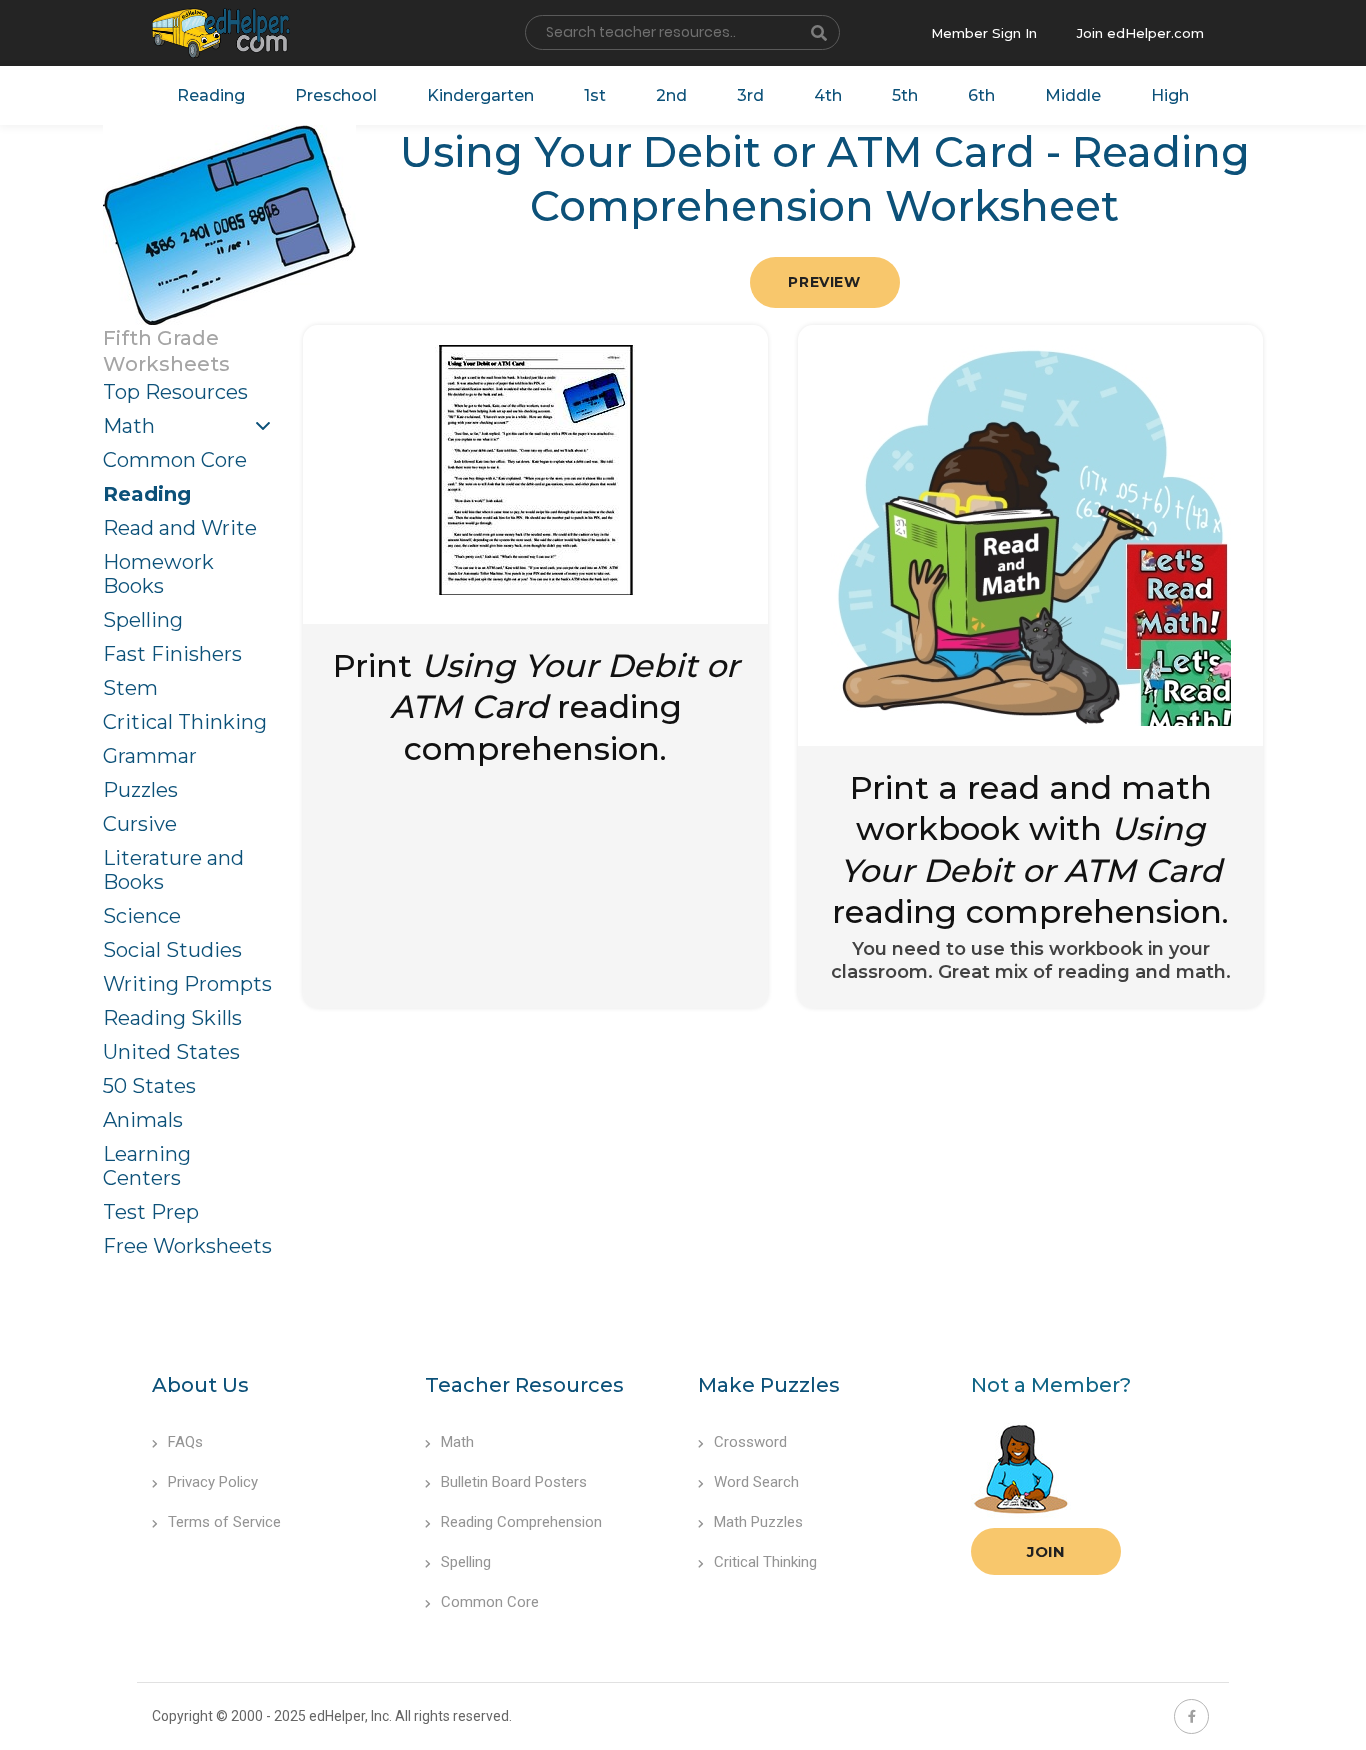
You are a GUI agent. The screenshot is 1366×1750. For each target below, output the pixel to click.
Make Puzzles (769, 1385)
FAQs (185, 1442)
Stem (130, 688)
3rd (750, 95)
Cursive (140, 824)
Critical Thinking (185, 722)
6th (981, 95)
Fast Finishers (172, 654)
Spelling (143, 620)
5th (905, 95)
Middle (1073, 95)
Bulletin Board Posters (514, 1482)
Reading (211, 95)
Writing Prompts (187, 984)
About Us (200, 1385)
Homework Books (158, 574)
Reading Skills (172, 1018)
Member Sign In (984, 33)
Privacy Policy (213, 1482)
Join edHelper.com (1140, 33)
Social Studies (172, 950)
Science (142, 916)
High (1170, 95)
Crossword (750, 1442)
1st (595, 95)
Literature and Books (173, 870)
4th (828, 95)
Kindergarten (480, 95)
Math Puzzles (758, 1522)
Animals (143, 1120)
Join (1046, 1551)
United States (171, 1052)
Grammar (150, 756)
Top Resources (175, 392)
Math (129, 426)
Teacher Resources (524, 1385)
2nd (671, 95)
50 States (149, 1086)
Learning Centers (147, 1166)
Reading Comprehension (521, 1522)
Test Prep (151, 1212)
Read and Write (180, 528)
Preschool (336, 95)
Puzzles (140, 790)
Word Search (756, 1482)
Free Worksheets (187, 1246)
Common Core (175, 460)
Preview (824, 282)
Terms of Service (224, 1522)
